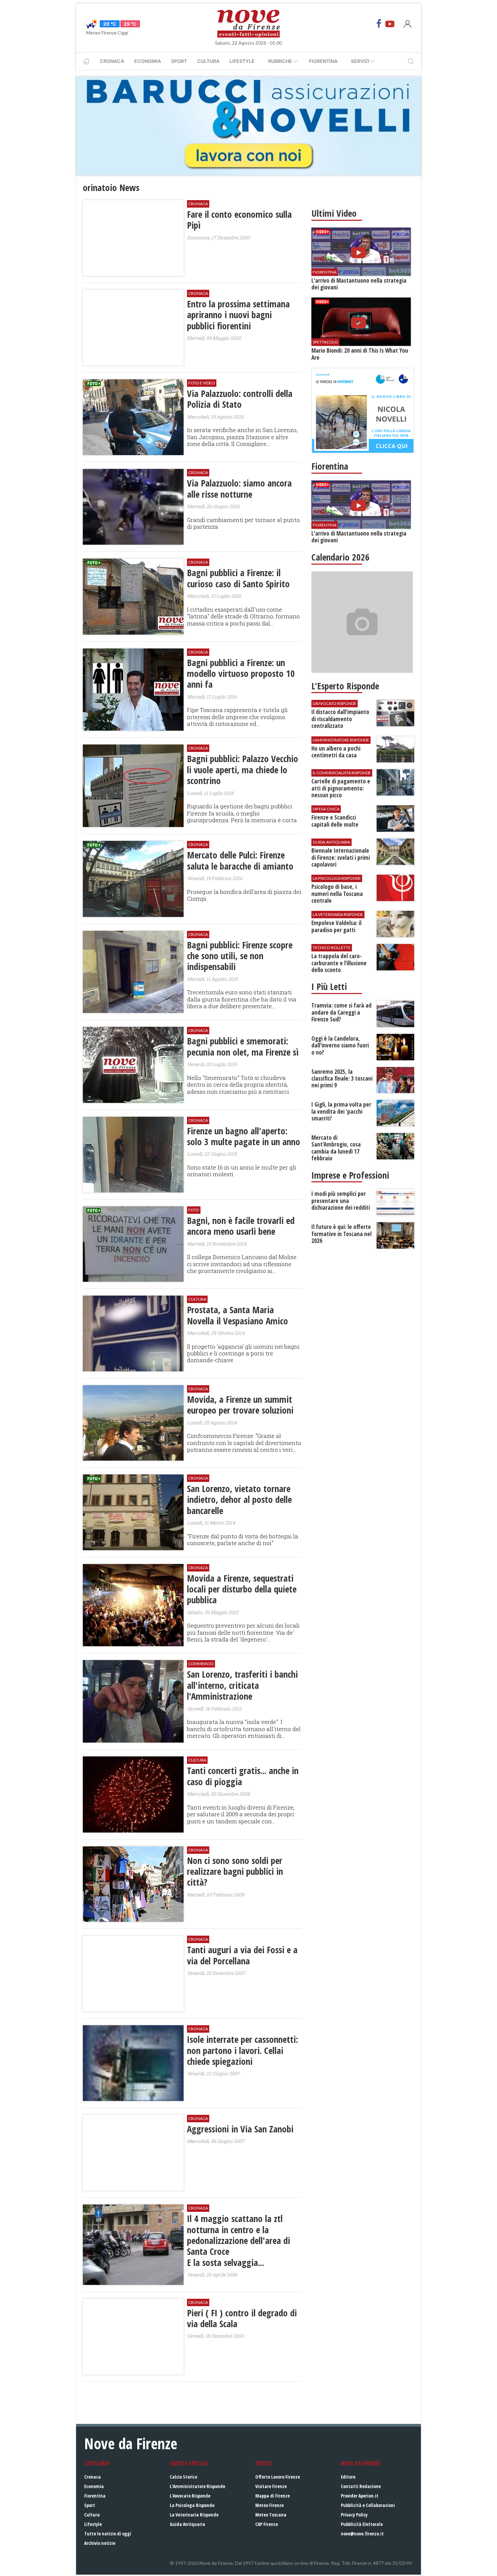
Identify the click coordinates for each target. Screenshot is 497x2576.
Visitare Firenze (271, 2486)
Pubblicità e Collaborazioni (368, 2505)
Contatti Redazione (361, 2486)
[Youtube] (390, 24)
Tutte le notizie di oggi (108, 2534)
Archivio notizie (100, 2543)
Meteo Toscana (271, 2515)
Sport (179, 61)
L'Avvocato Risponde (190, 2496)
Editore (348, 2477)
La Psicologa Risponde (192, 2505)
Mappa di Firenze (273, 2496)
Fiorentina (323, 61)
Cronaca (112, 61)
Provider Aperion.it (360, 2496)
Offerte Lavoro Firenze (278, 2477)
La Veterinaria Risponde (194, 2515)
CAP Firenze (267, 2524)
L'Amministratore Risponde (197, 2486)
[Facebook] (379, 24)
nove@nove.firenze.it (362, 2534)
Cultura (208, 61)
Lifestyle (242, 61)
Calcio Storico (183, 2477)
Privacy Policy (354, 2515)
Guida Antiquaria (187, 2524)
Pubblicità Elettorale (362, 2524)
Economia (148, 61)
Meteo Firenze (269, 2505)
